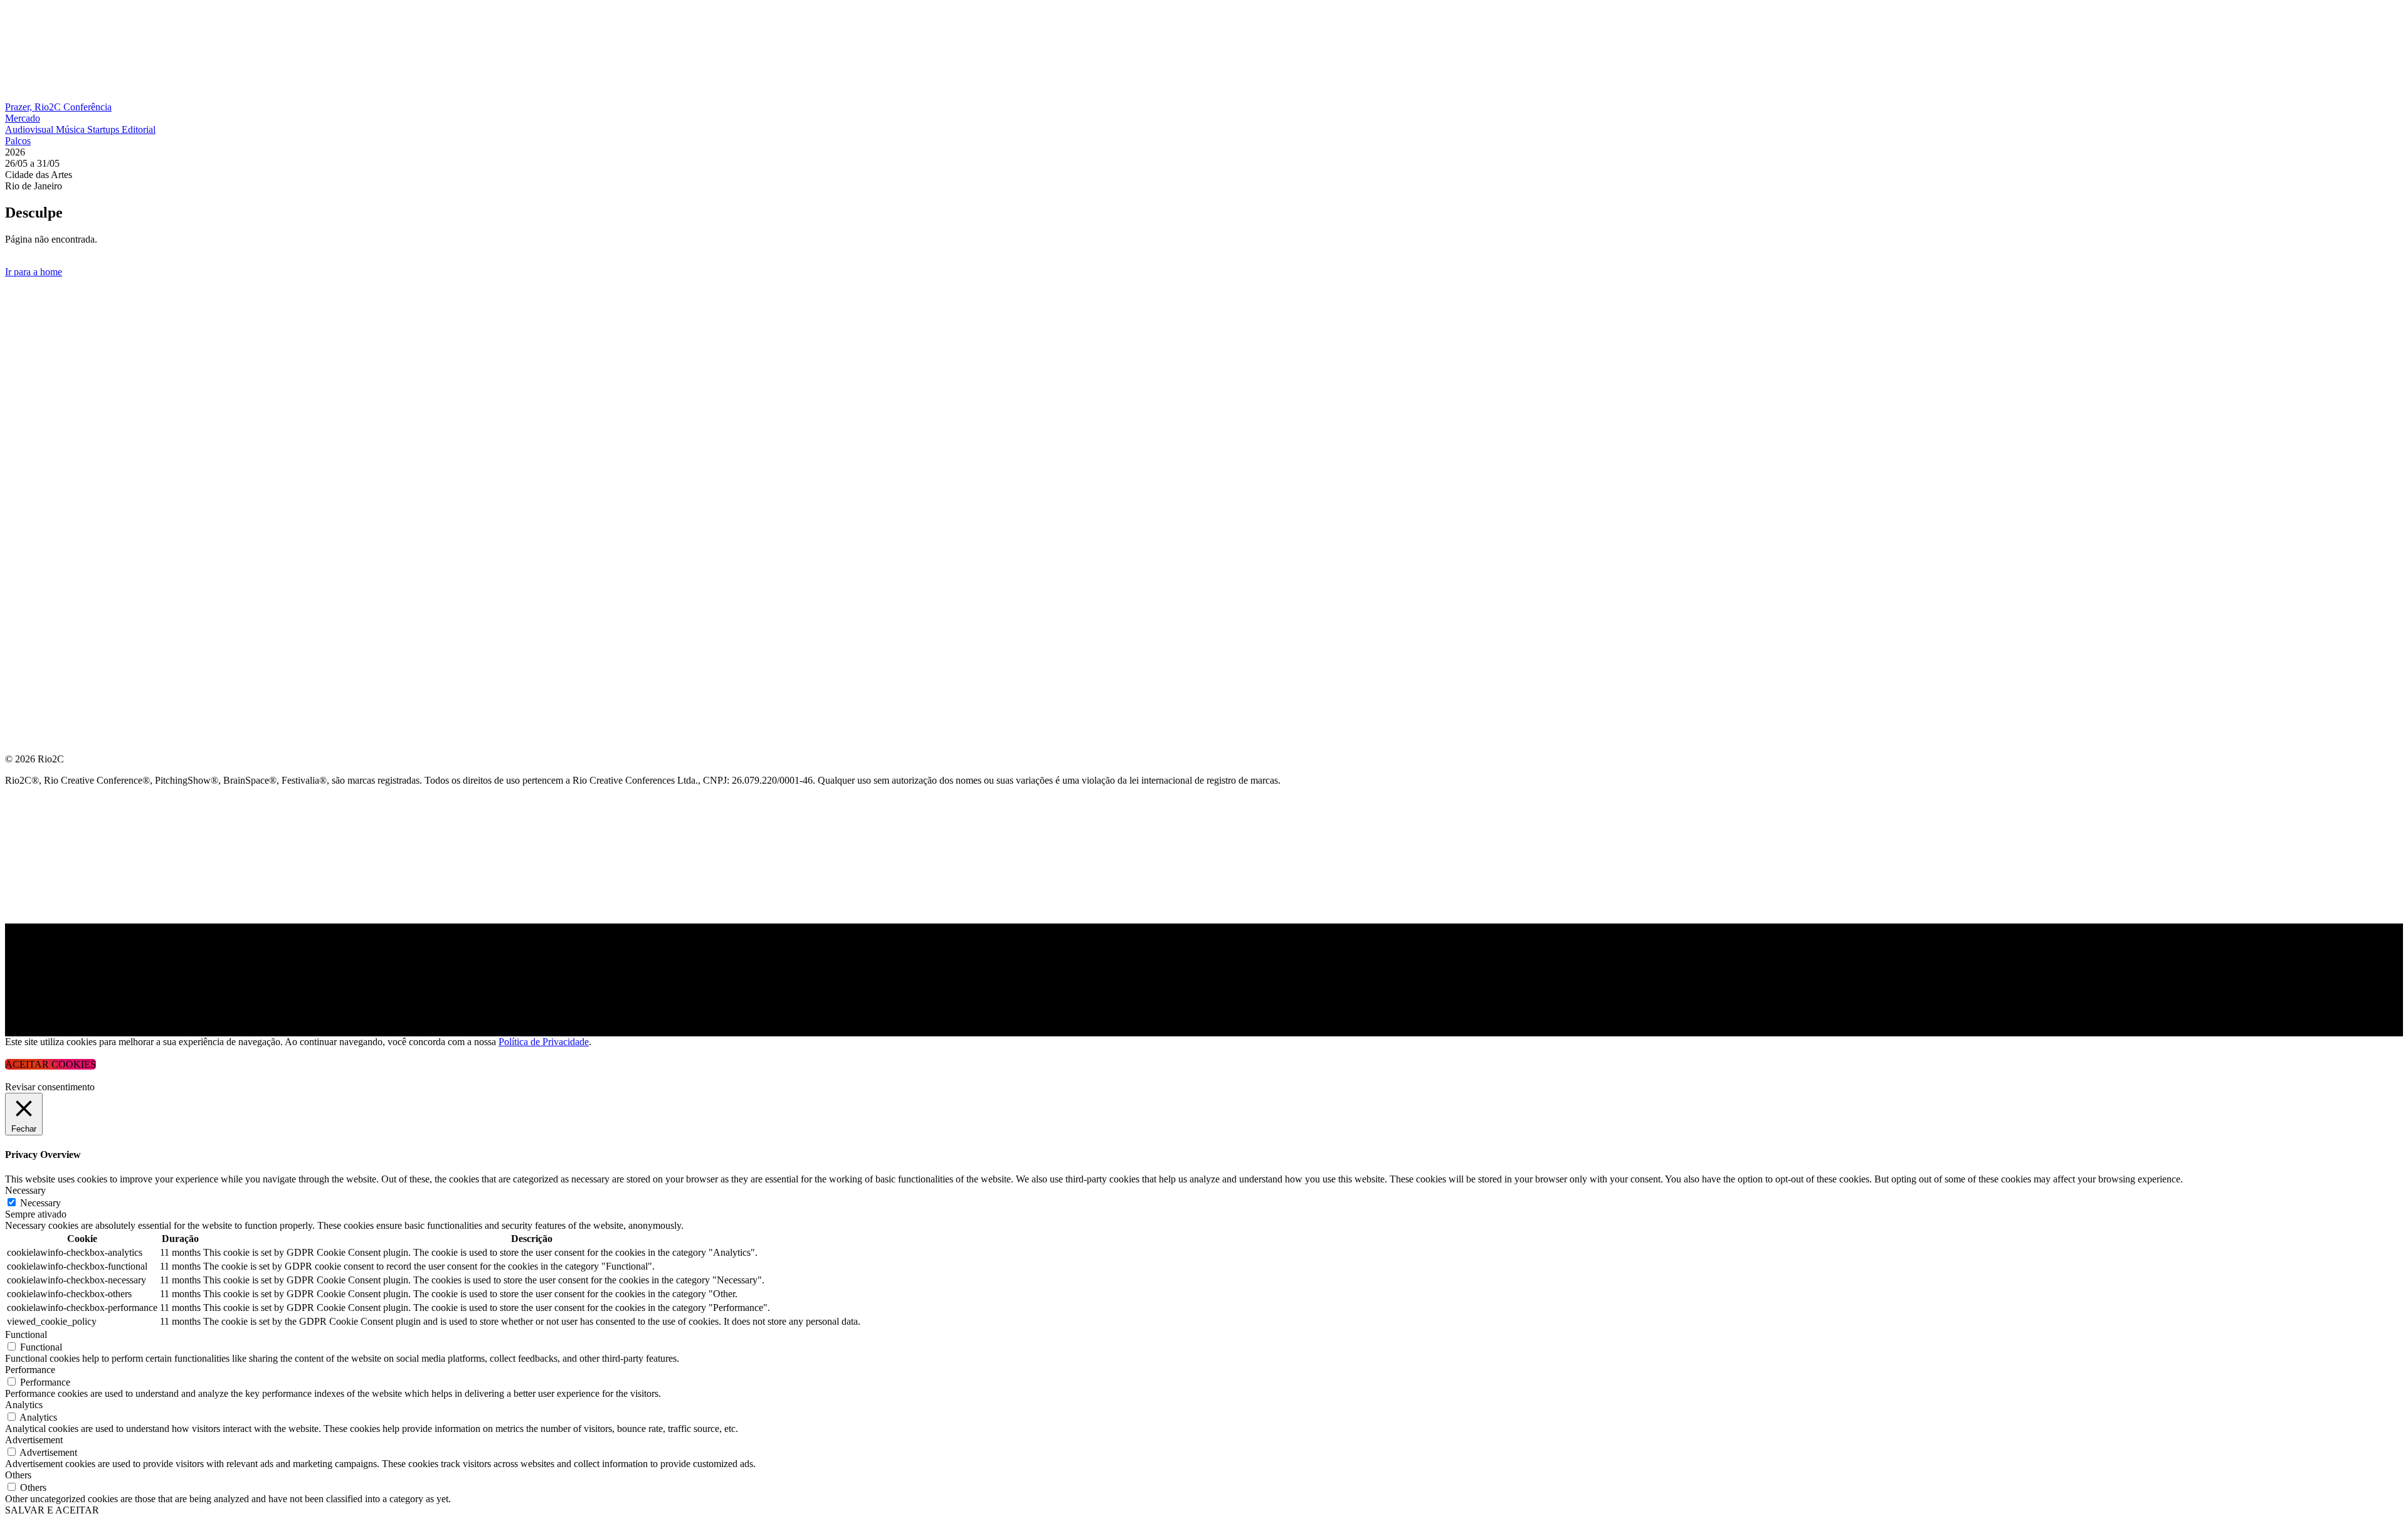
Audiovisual (30, 129)
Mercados (34, 383)
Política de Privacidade (544, 1042)
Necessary (40, 1203)
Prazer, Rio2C (34, 107)
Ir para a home (34, 272)
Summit (25, 323)
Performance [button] (30, 1370)
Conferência (87, 107)
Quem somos (39, 293)
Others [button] (18, 1475)
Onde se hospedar (55, 504)
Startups (104, 129)
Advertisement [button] (34, 1440)
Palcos (18, 141)
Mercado (23, 118)
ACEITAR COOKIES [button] (50, 1064)
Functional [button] (26, 1334)
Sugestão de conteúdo (70, 444)
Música (71, 129)
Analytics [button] (24, 1405)
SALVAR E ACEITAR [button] (52, 1510)
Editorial (139, 129)
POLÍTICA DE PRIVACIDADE (71, 534)
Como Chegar (43, 474)
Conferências (44, 353)
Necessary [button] (25, 1190)
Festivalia (34, 413)
